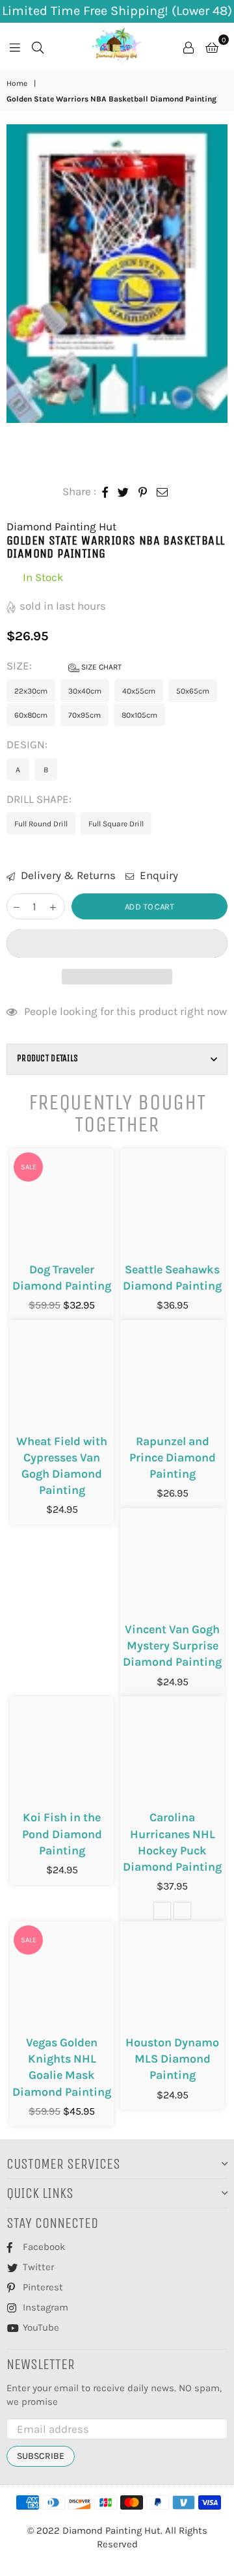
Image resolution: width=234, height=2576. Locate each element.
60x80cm (31, 715)
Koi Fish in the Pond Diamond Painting (62, 1834)
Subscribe (41, 2456)
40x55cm (139, 691)
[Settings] (188, 46)
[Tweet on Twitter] (123, 492)
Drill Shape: (40, 799)
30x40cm (85, 691)
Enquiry (158, 875)
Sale (29, 1167)
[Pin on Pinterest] (143, 492)
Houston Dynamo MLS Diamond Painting (172, 2059)
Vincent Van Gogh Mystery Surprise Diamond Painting (172, 1646)
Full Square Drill (116, 824)
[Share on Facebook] (105, 492)
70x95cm (84, 715)
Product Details (47, 1058)
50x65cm (193, 691)
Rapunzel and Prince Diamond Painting (173, 1457)
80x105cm (139, 715)
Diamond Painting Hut (61, 526)
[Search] (38, 46)
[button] (117, 943)
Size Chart (100, 667)
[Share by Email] (162, 492)
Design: (28, 744)
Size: (64, 666)
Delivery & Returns (67, 875)
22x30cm (31, 691)
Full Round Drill (41, 824)
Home (17, 83)
